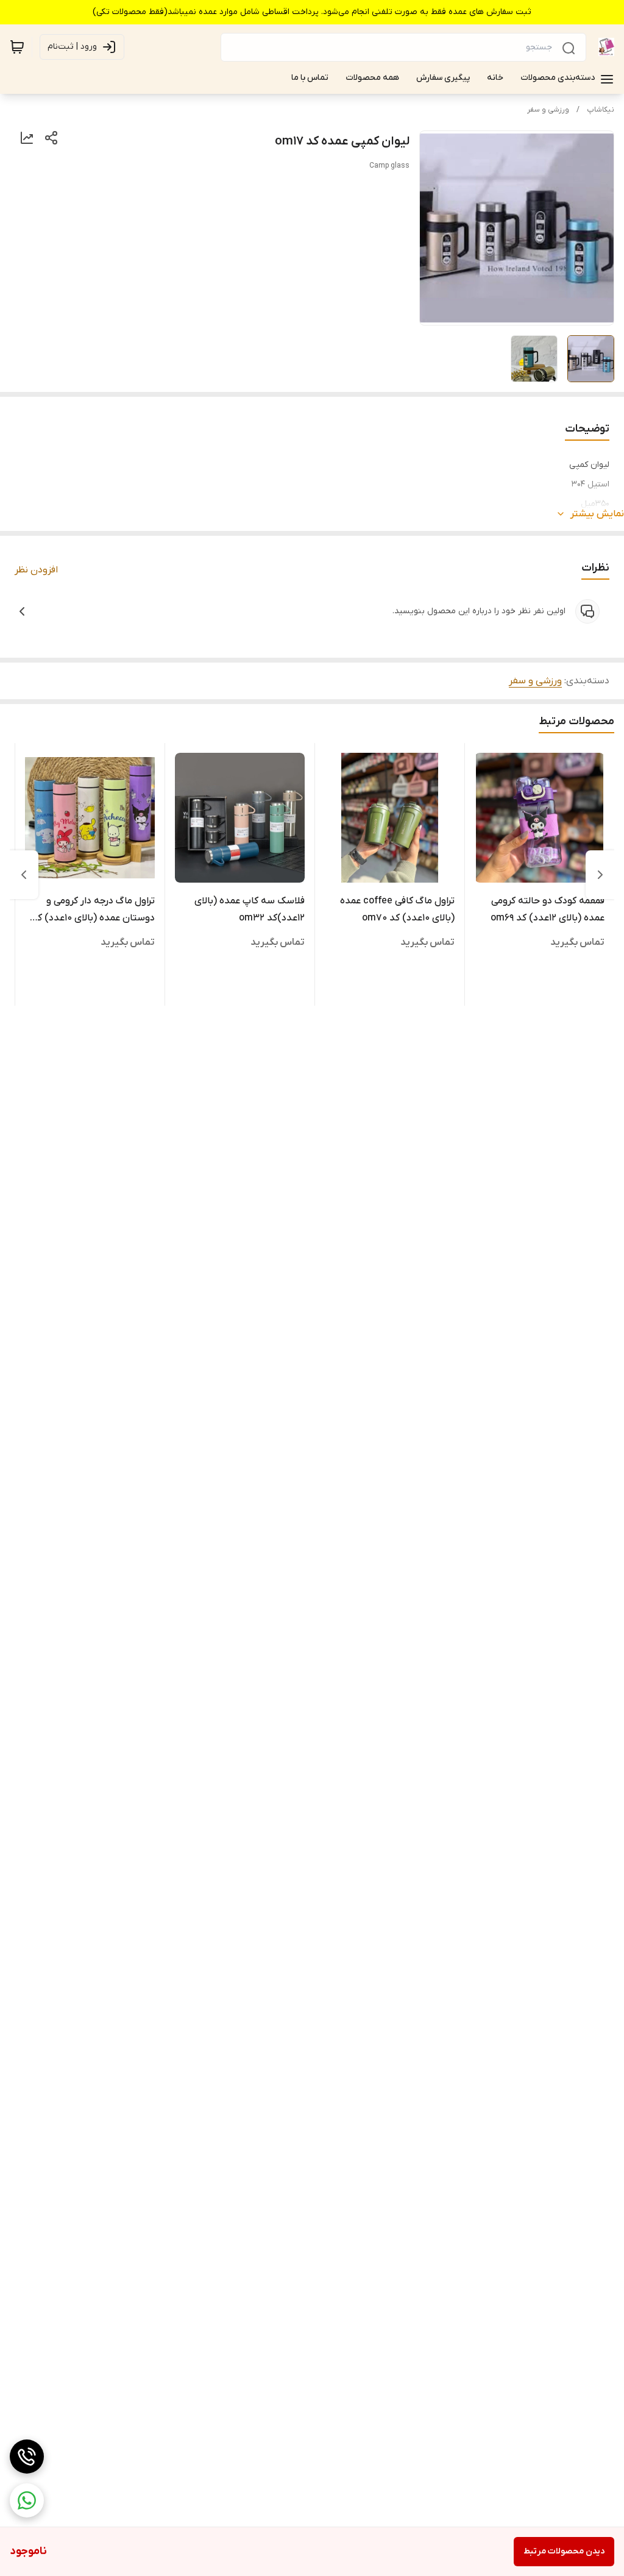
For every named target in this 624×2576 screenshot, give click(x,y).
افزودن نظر (36, 570)
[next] (24, 875)
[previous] (600, 875)
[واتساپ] (27, 2500)
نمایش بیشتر (597, 514)
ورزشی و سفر (548, 110)
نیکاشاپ (601, 110)
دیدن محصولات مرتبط (564, 2551)
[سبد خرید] (17, 47)
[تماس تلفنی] (27, 2457)
